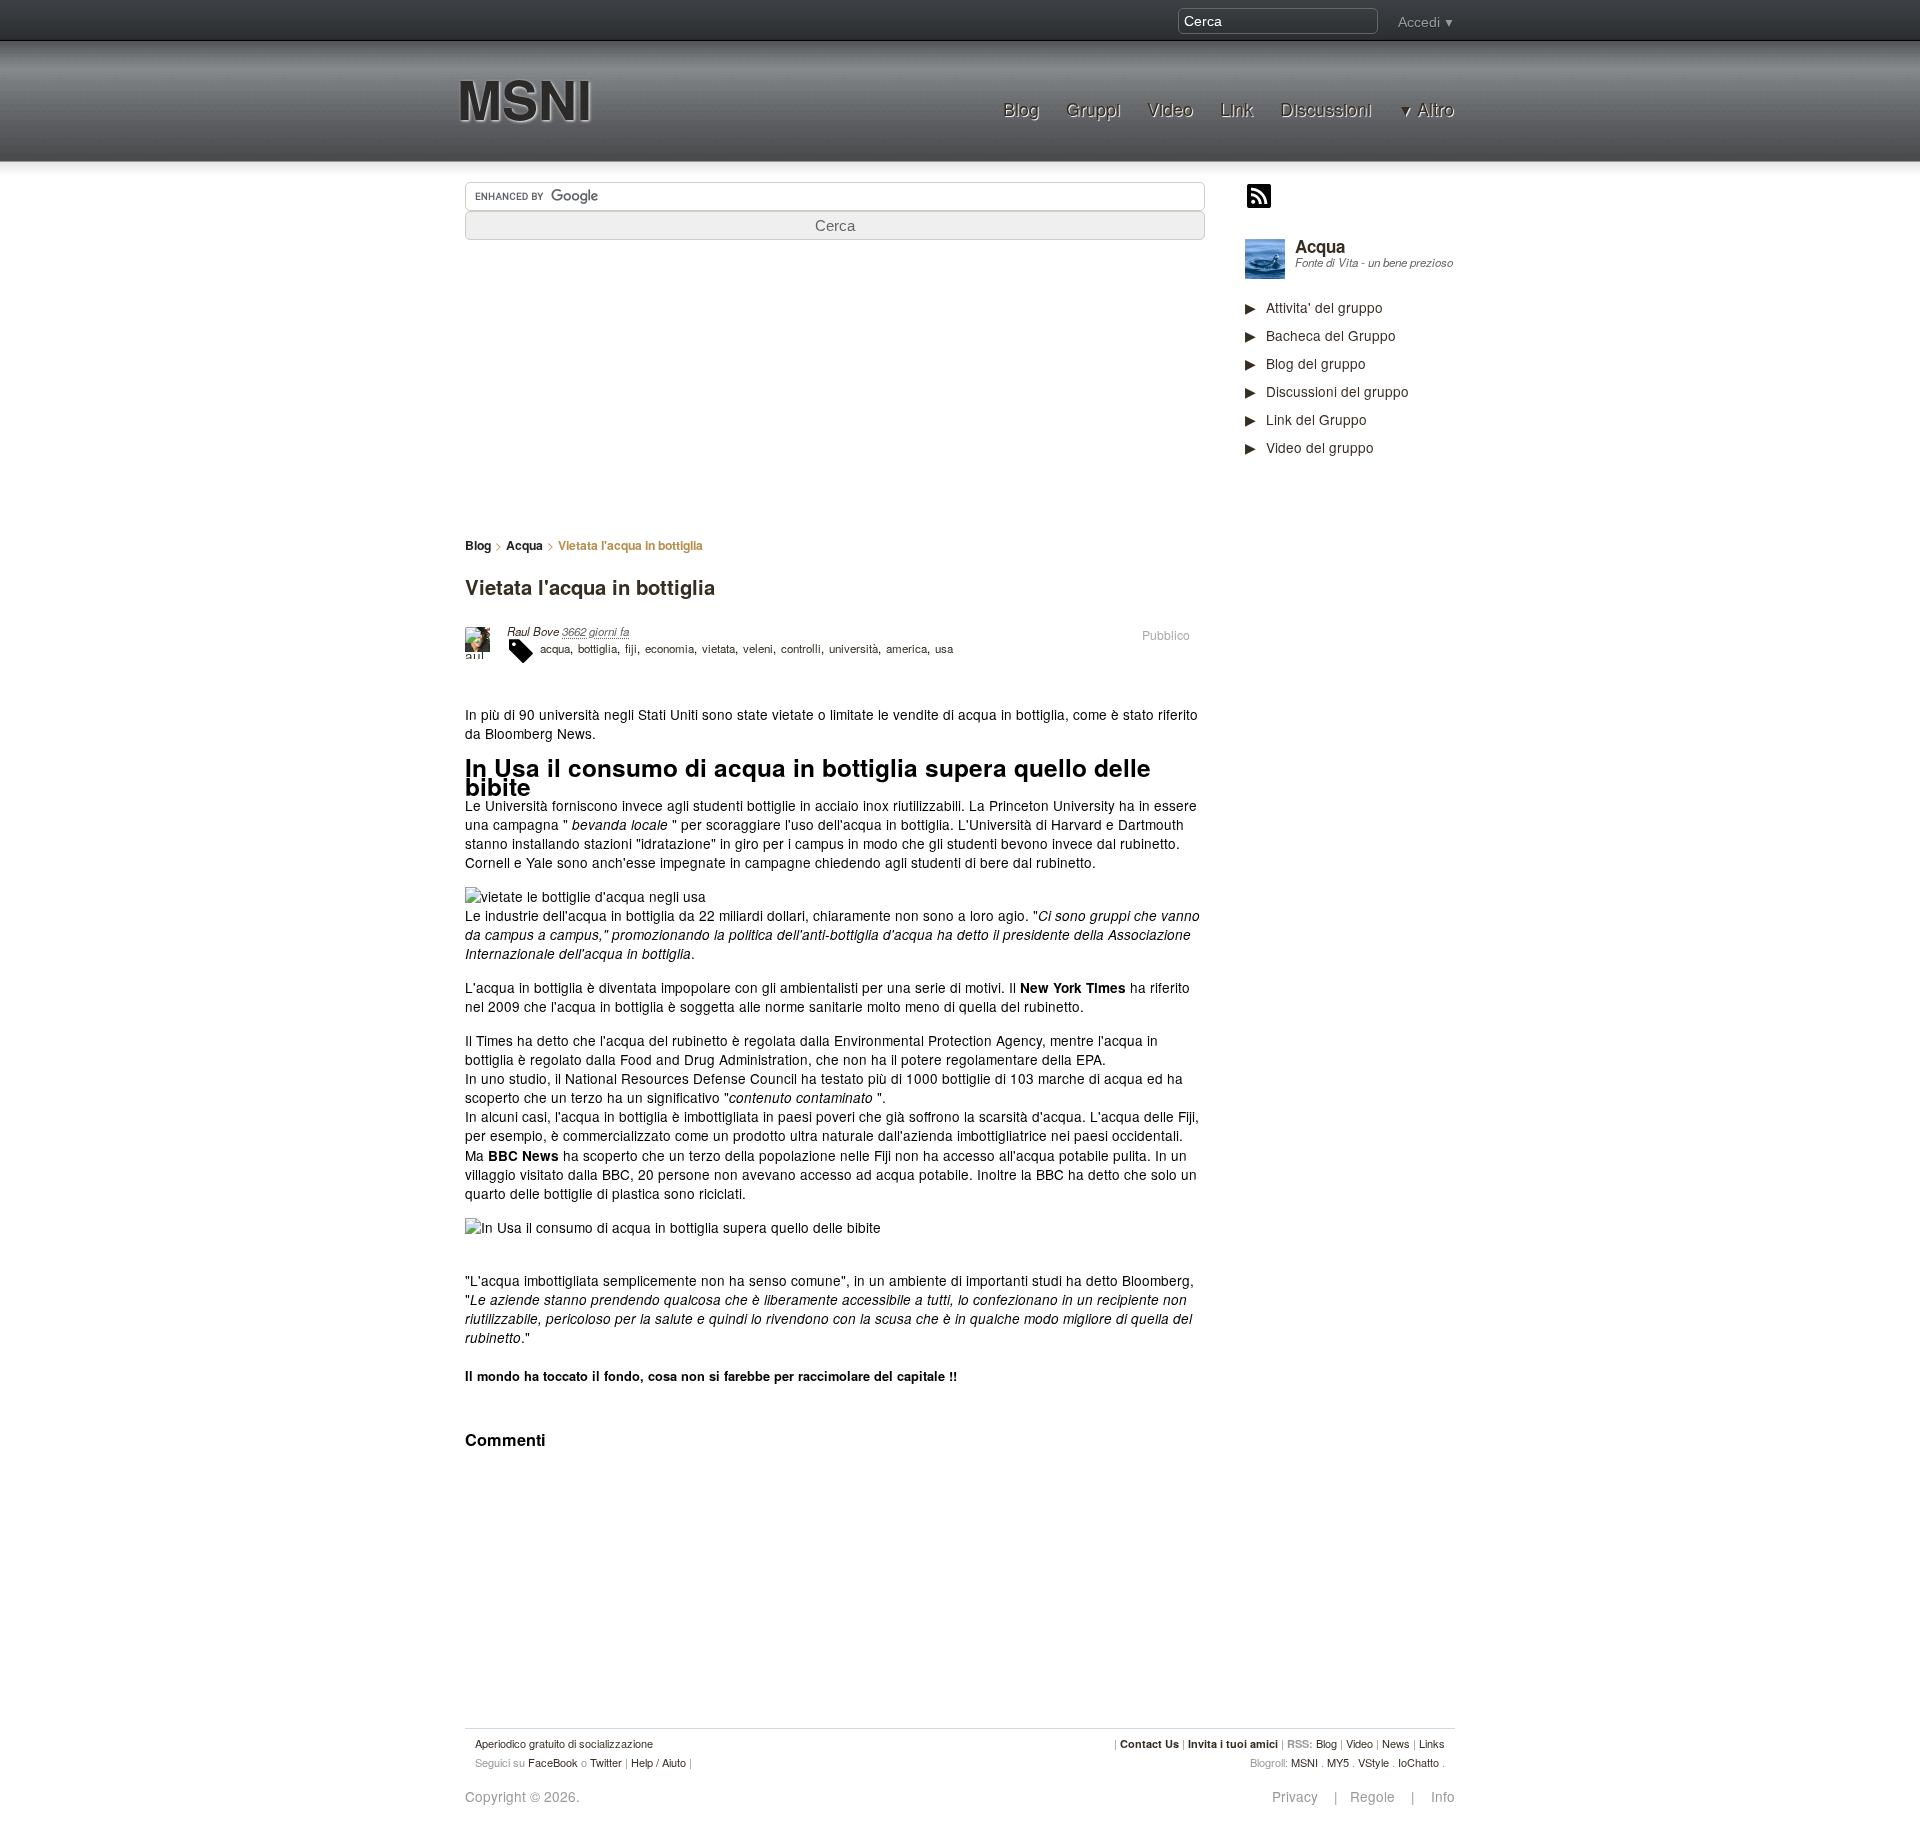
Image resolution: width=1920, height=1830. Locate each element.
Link (1236, 108)
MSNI (524, 98)
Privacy (1301, 1796)
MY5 (1338, 1762)
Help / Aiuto (658, 1762)
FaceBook (553, 1762)
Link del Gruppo (1316, 419)
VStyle (1373, 1762)
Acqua (1320, 246)
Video (1170, 108)
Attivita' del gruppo (1324, 307)
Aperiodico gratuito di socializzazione (564, 1743)
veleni (758, 648)
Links (1432, 1743)
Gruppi (1093, 108)
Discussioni (1325, 108)
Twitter (606, 1762)
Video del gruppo (1320, 447)
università (853, 648)
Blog (1021, 108)
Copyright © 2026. (522, 1796)
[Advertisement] (1395, 784)
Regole (1374, 1796)
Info (1437, 1796)
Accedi (1419, 22)
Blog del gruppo (1316, 363)
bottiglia (597, 648)
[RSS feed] (1259, 198)
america (906, 648)
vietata (718, 648)
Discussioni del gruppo (1337, 391)
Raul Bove (533, 631)
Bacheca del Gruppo (1331, 335)
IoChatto (1418, 1762)
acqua (555, 648)
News (1396, 1743)
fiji (631, 648)
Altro (1435, 109)
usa (944, 648)
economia (669, 648)
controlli (801, 648)
